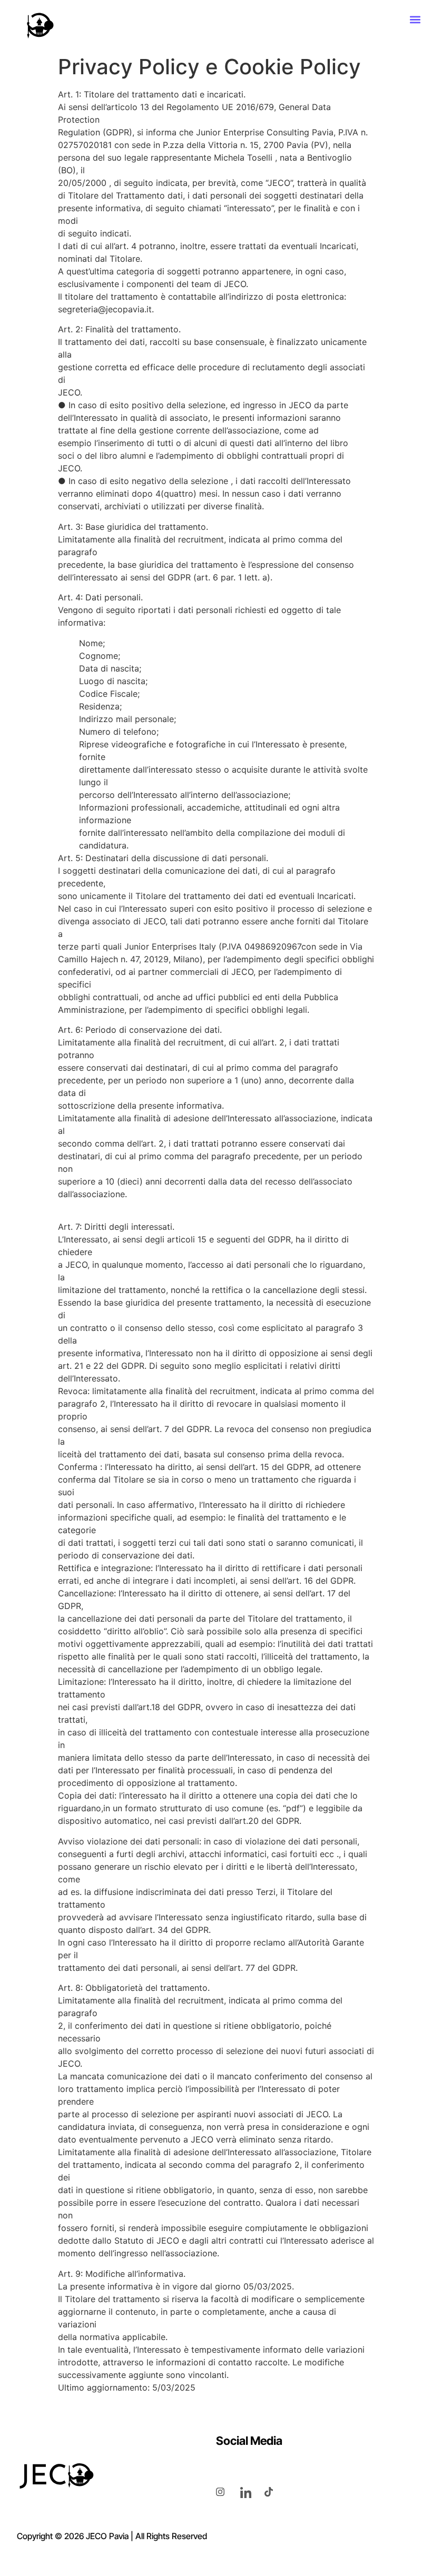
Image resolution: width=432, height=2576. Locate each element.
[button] (415, 19)
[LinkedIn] (251, 2491)
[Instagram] (227, 2491)
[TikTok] (275, 2491)
